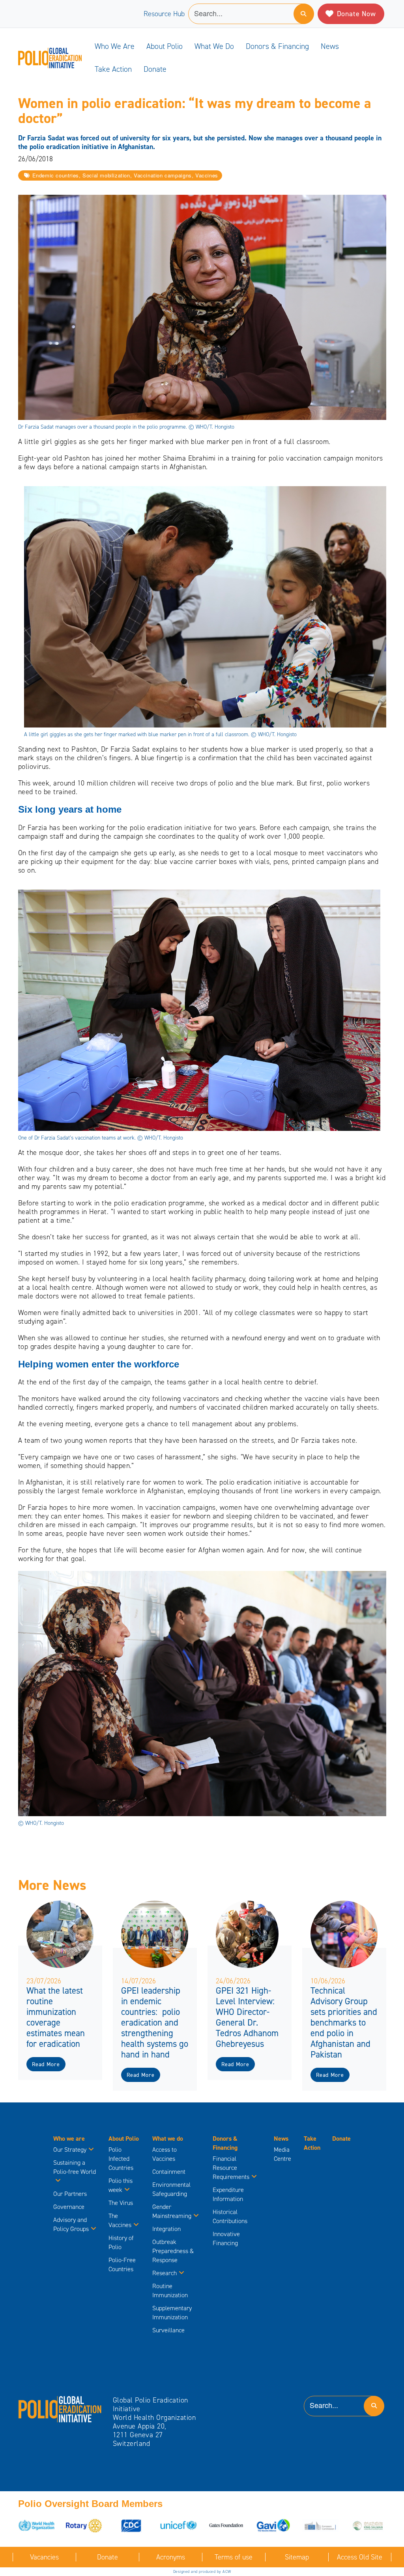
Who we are (115, 46)
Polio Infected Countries (121, 2159)
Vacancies (44, 2557)
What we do (214, 46)
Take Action (113, 69)
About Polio (165, 46)
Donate (155, 69)
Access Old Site (360, 2557)
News (330, 46)
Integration (166, 2229)
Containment (169, 2172)
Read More (46, 2064)
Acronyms (171, 2557)
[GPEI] (60, 2409)
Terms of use (234, 2557)
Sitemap (297, 2557)
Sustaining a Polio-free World (75, 2167)
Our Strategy (70, 2150)
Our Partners (70, 2194)
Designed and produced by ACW (202, 2571)
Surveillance (168, 2330)
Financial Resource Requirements (231, 2168)
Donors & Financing (277, 46)
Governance (69, 2207)
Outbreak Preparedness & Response (173, 2251)
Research (165, 2273)
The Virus (121, 2203)
